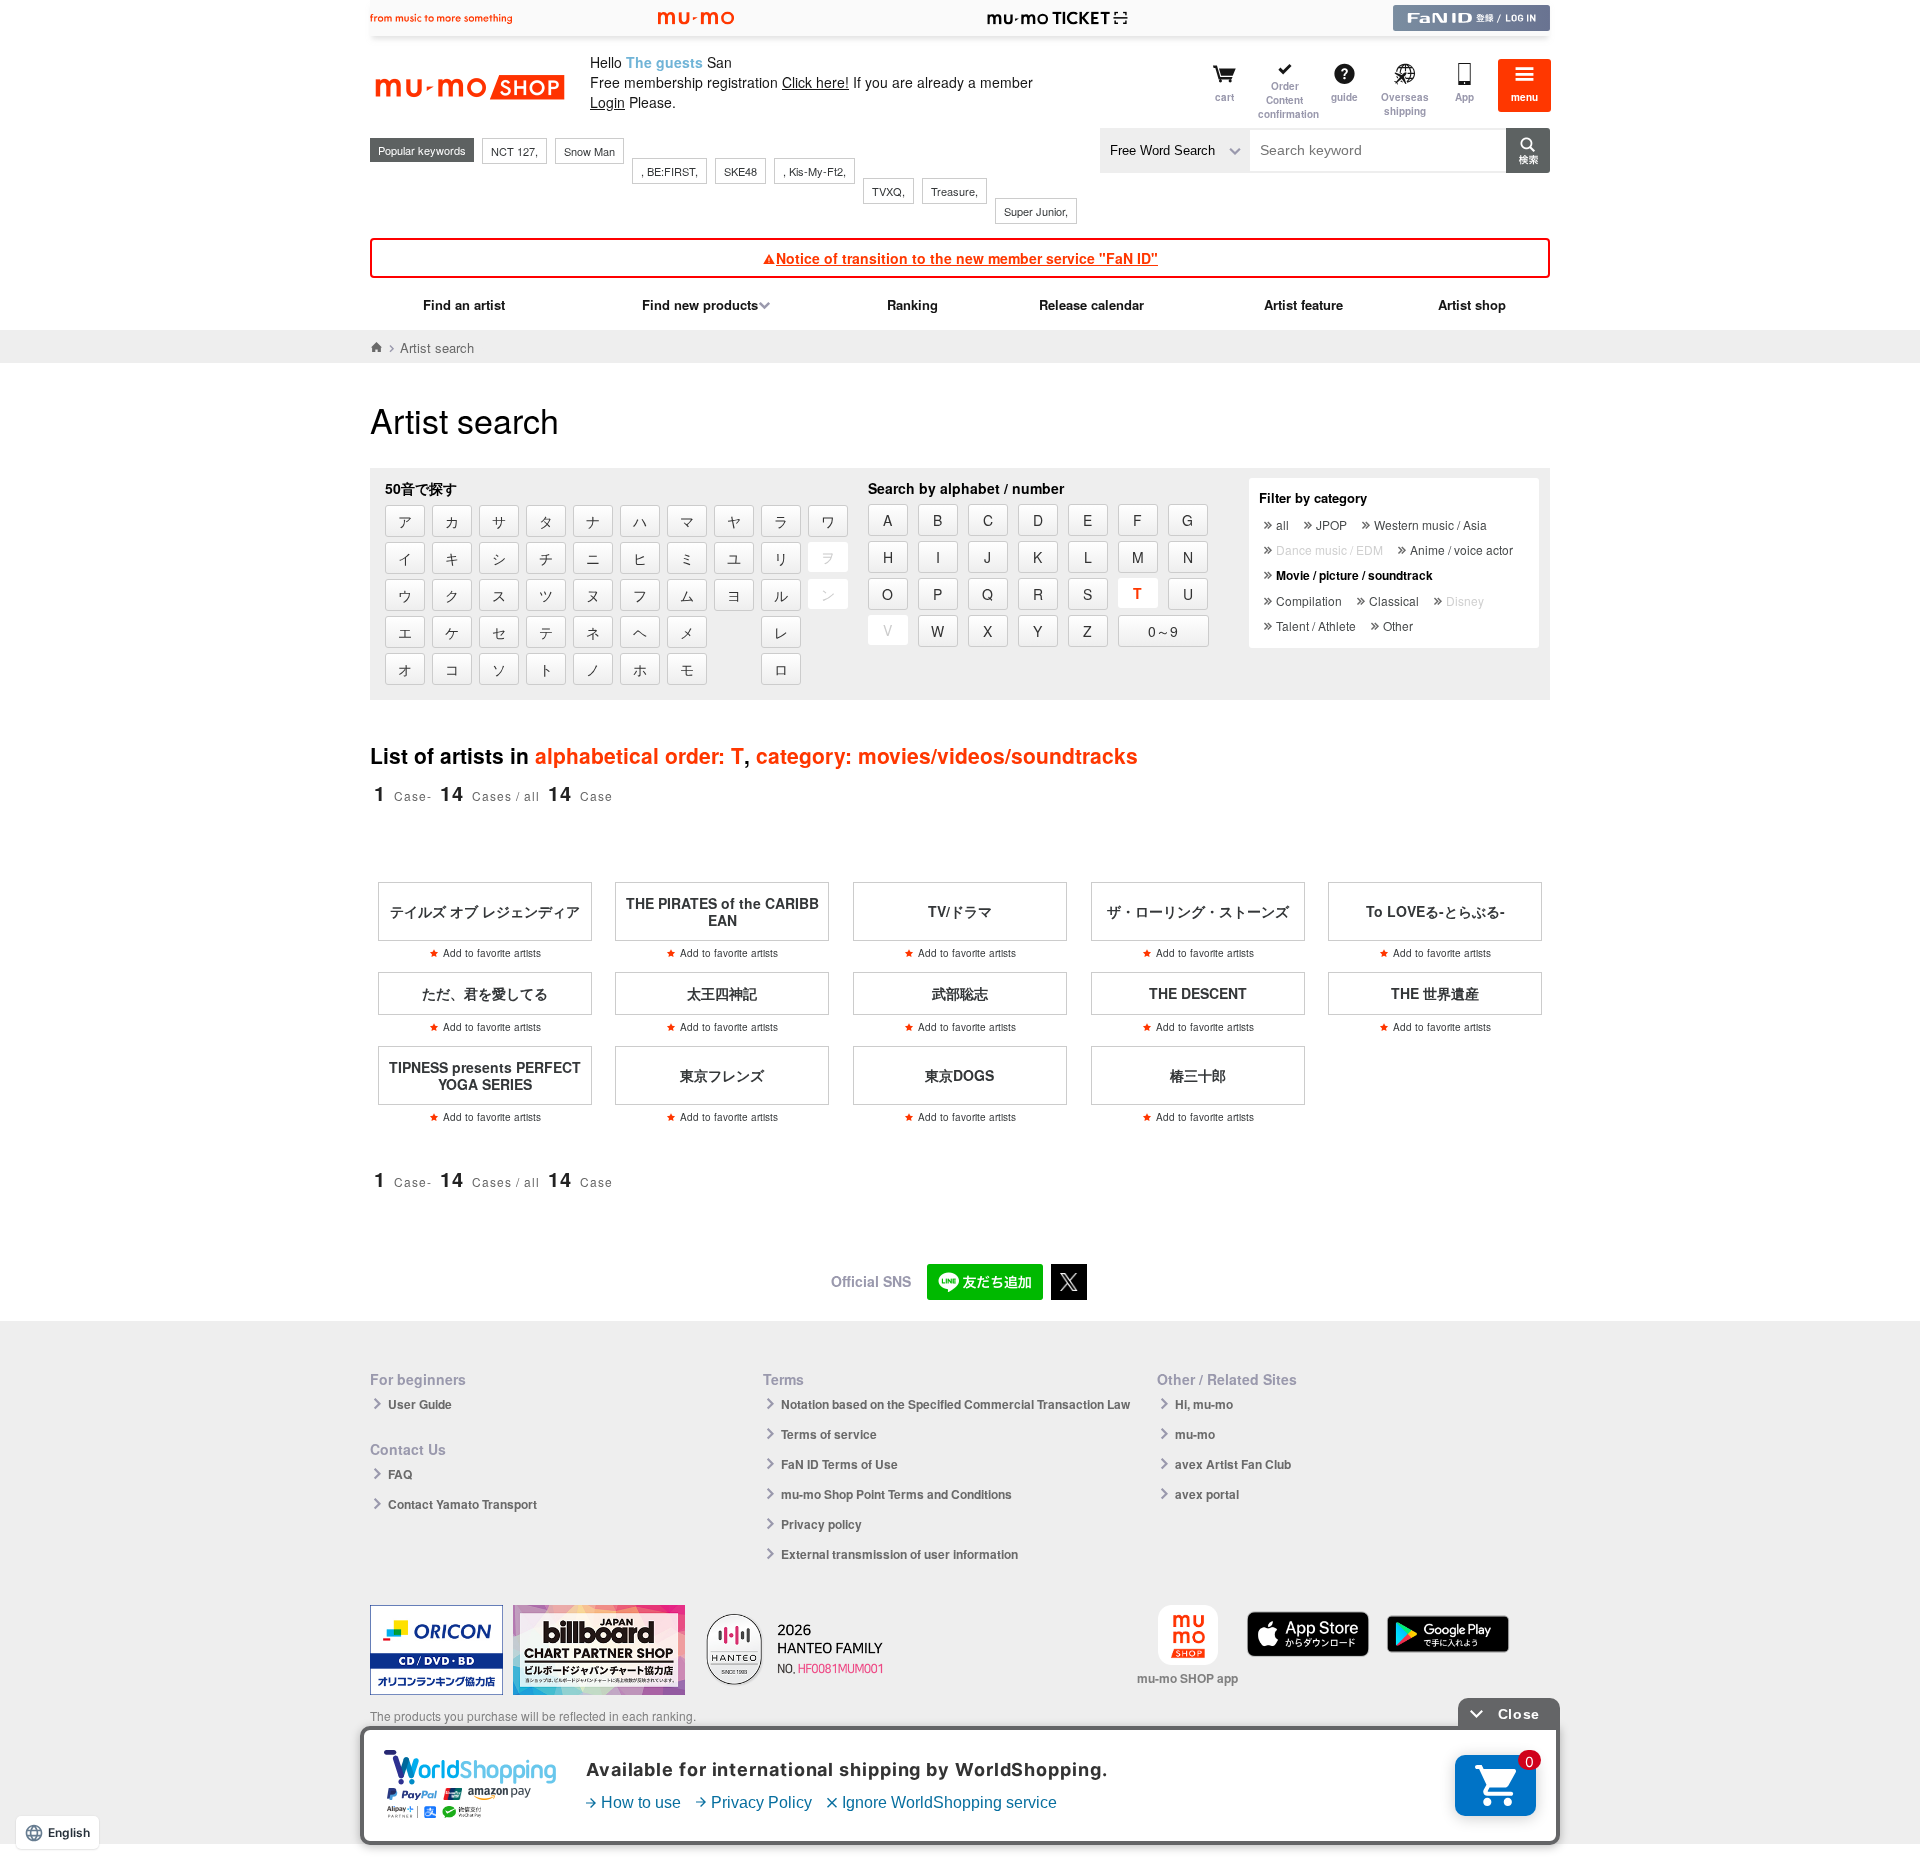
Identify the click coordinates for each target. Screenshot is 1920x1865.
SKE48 (740, 171)
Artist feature (1303, 304)
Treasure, (954, 191)
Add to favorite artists (492, 953)
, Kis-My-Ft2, (814, 171)
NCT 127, (514, 151)
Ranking (912, 304)
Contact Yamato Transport (462, 1504)
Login (607, 102)
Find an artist (464, 304)
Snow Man (589, 151)
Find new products (700, 304)
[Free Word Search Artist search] (1175, 150)
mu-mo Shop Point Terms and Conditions (896, 1494)
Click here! (815, 82)
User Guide (420, 1404)
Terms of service (829, 1434)
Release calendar (1091, 304)
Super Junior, (1036, 211)
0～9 (1163, 631)
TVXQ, (888, 191)
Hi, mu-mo (1204, 1404)
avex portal (1207, 1494)
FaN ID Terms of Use (839, 1464)
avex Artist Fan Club (1233, 1464)
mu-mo (1195, 1434)
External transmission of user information (899, 1554)
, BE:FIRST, (669, 171)
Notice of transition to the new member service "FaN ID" (967, 258)
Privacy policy (821, 1524)
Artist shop (1472, 304)
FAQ (400, 1474)
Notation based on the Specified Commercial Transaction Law (955, 1404)
